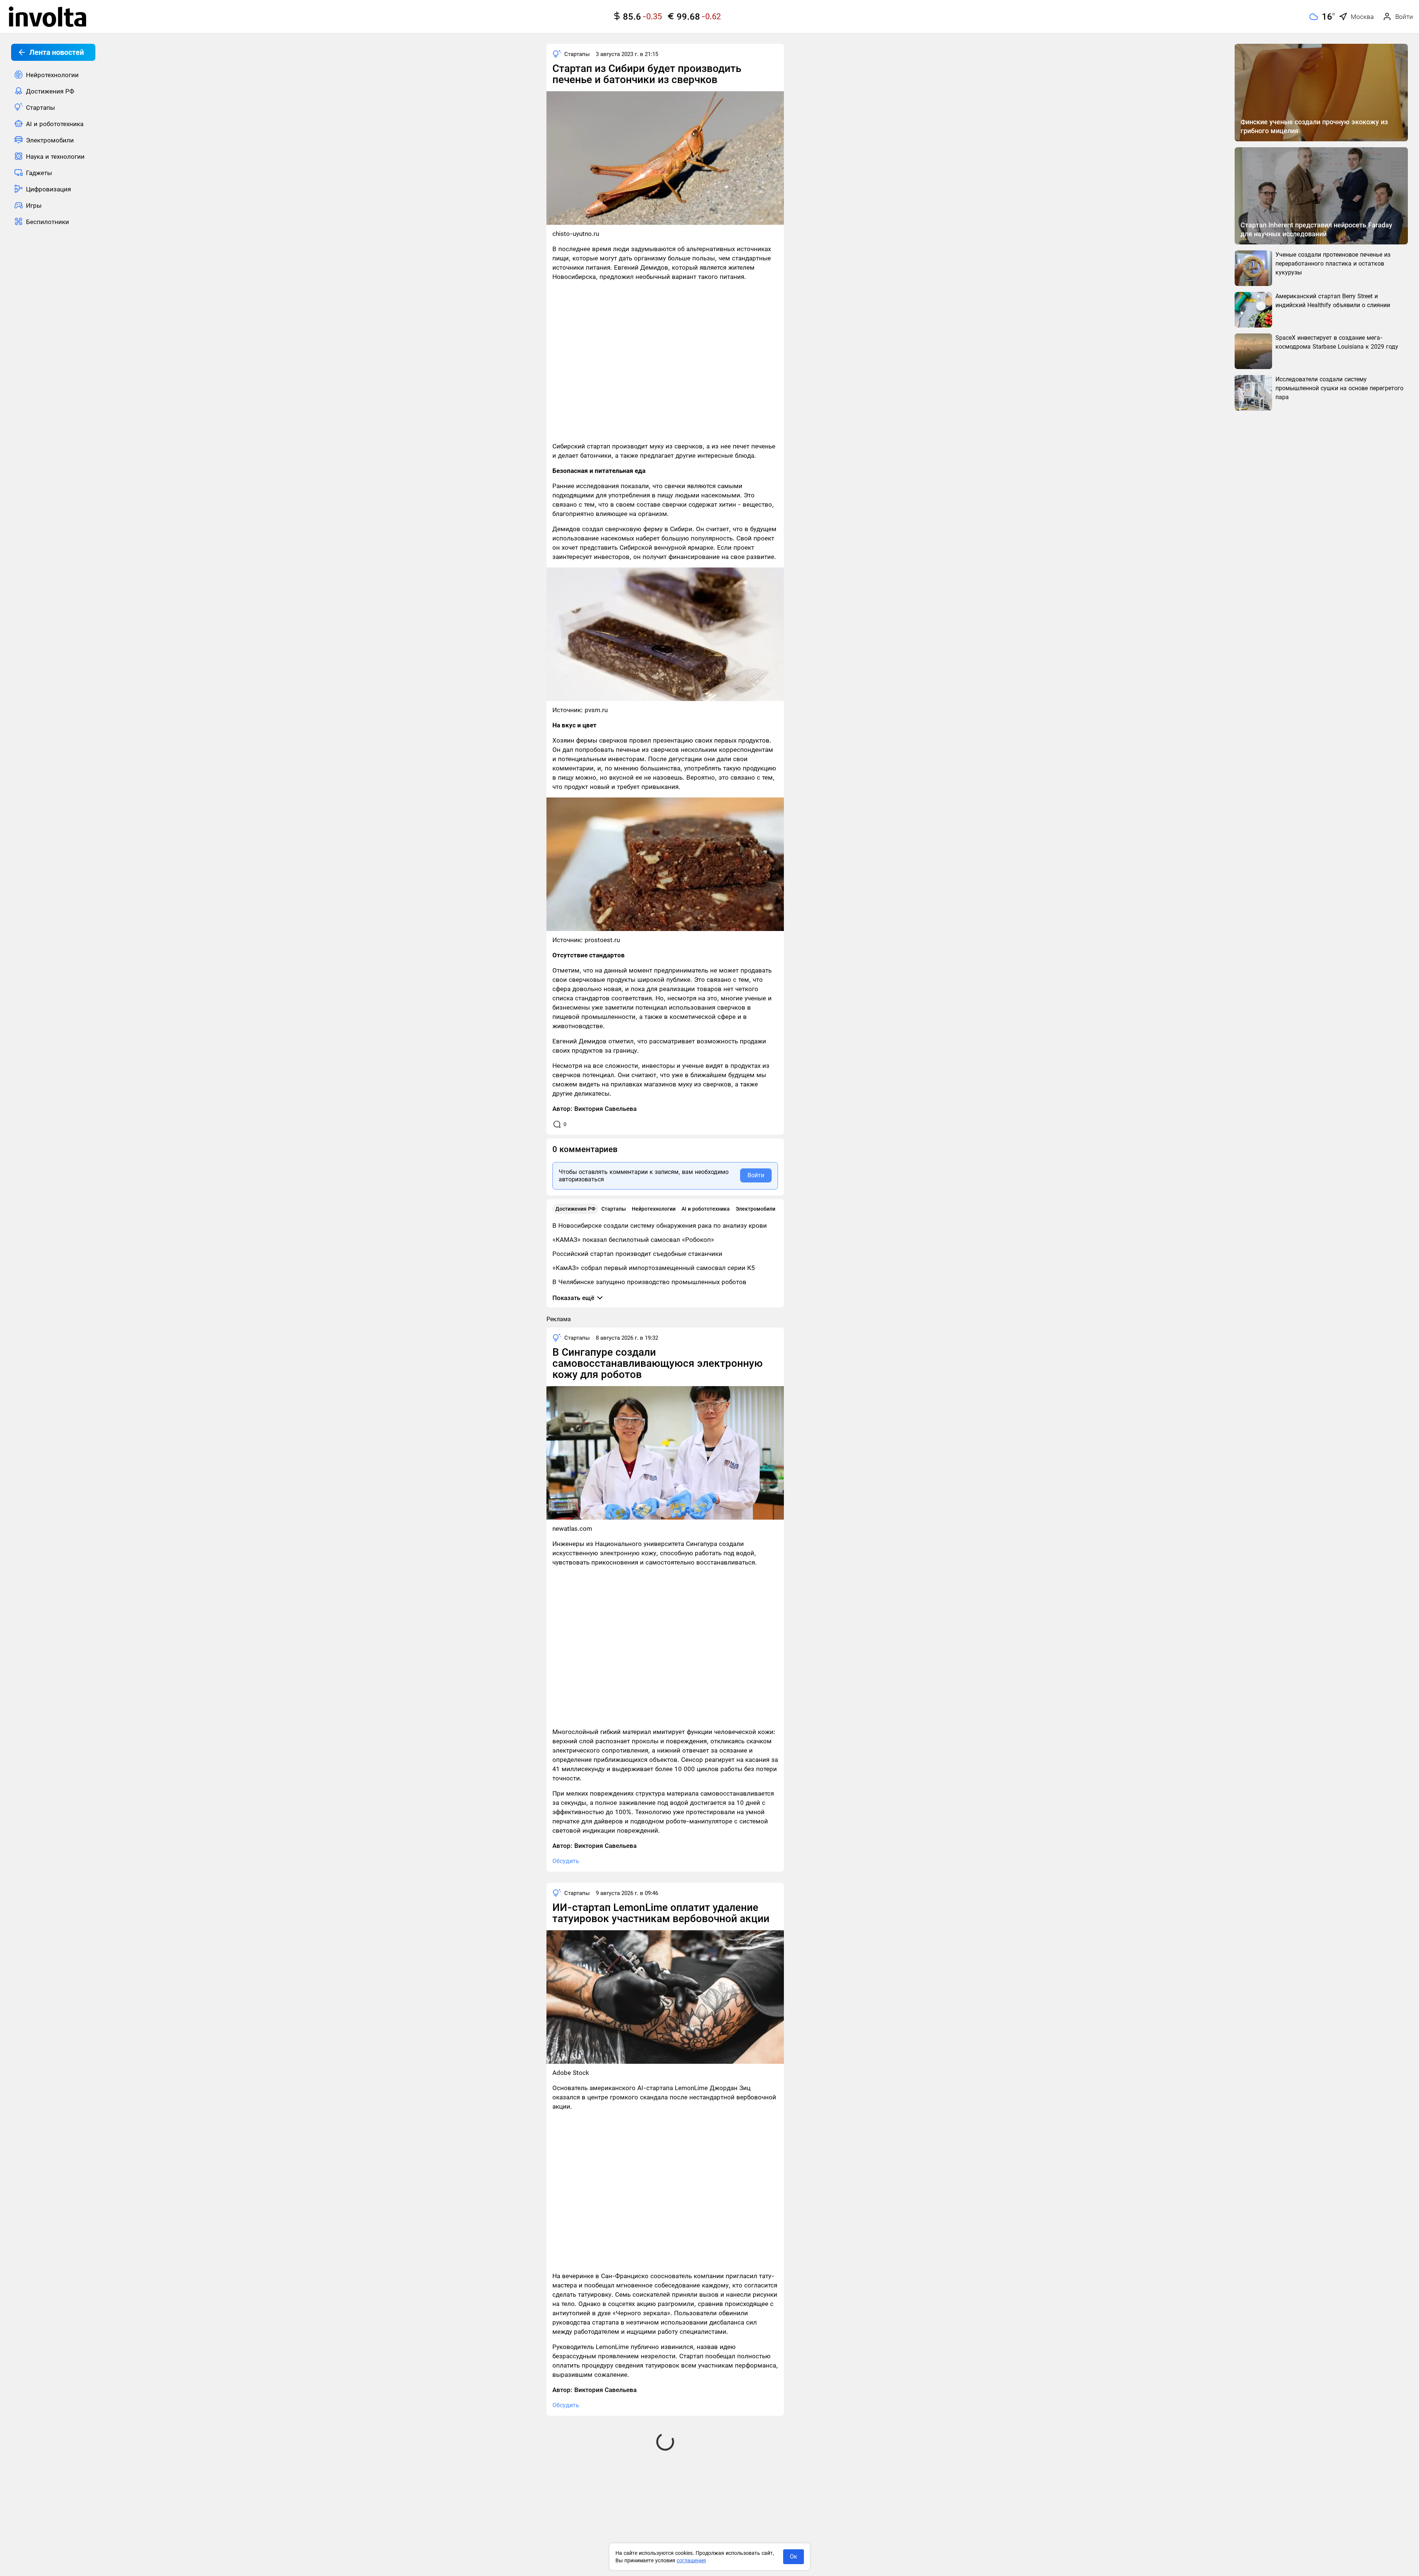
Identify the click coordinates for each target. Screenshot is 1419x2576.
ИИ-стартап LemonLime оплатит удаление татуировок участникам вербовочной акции (661, 1913)
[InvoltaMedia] (47, 17)
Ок (794, 2557)
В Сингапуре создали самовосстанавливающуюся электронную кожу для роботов (658, 1363)
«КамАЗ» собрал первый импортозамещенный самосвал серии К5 (654, 1268)
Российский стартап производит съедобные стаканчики (637, 1254)
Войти (756, 1175)
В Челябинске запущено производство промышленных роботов (649, 1282)
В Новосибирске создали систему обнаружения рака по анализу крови (660, 1226)
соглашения (691, 2560)
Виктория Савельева (605, 1109)
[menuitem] (53, 75)
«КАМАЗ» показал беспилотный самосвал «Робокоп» (633, 1240)
